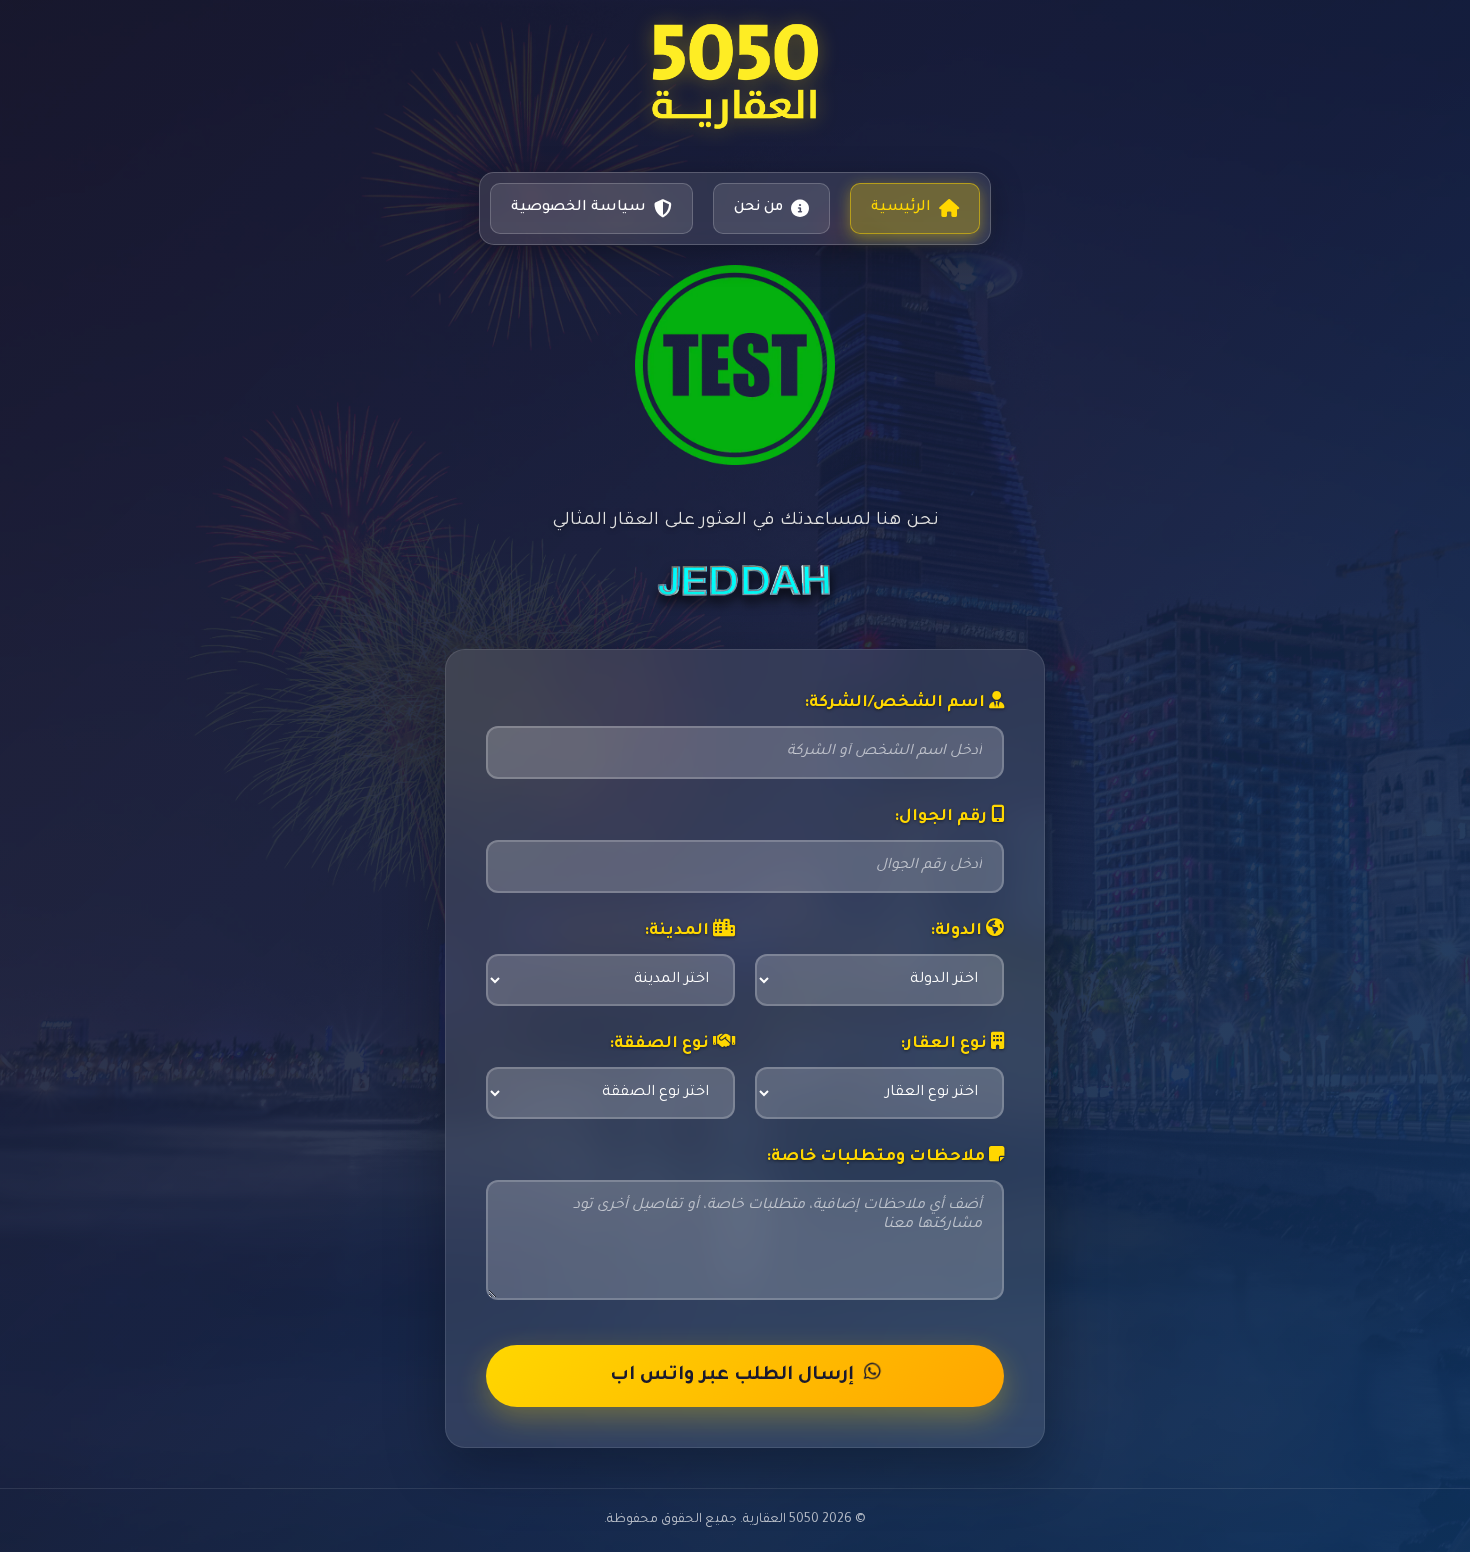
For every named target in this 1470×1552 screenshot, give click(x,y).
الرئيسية (901, 208)
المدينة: (678, 931)
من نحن (758, 208)
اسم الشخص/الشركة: (896, 703)
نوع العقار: (945, 1044)
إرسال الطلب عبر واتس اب (732, 1376)
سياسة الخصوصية (578, 208)
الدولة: (958, 931)
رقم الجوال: (942, 817)
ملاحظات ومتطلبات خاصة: (877, 1157)
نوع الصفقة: (661, 1044)
